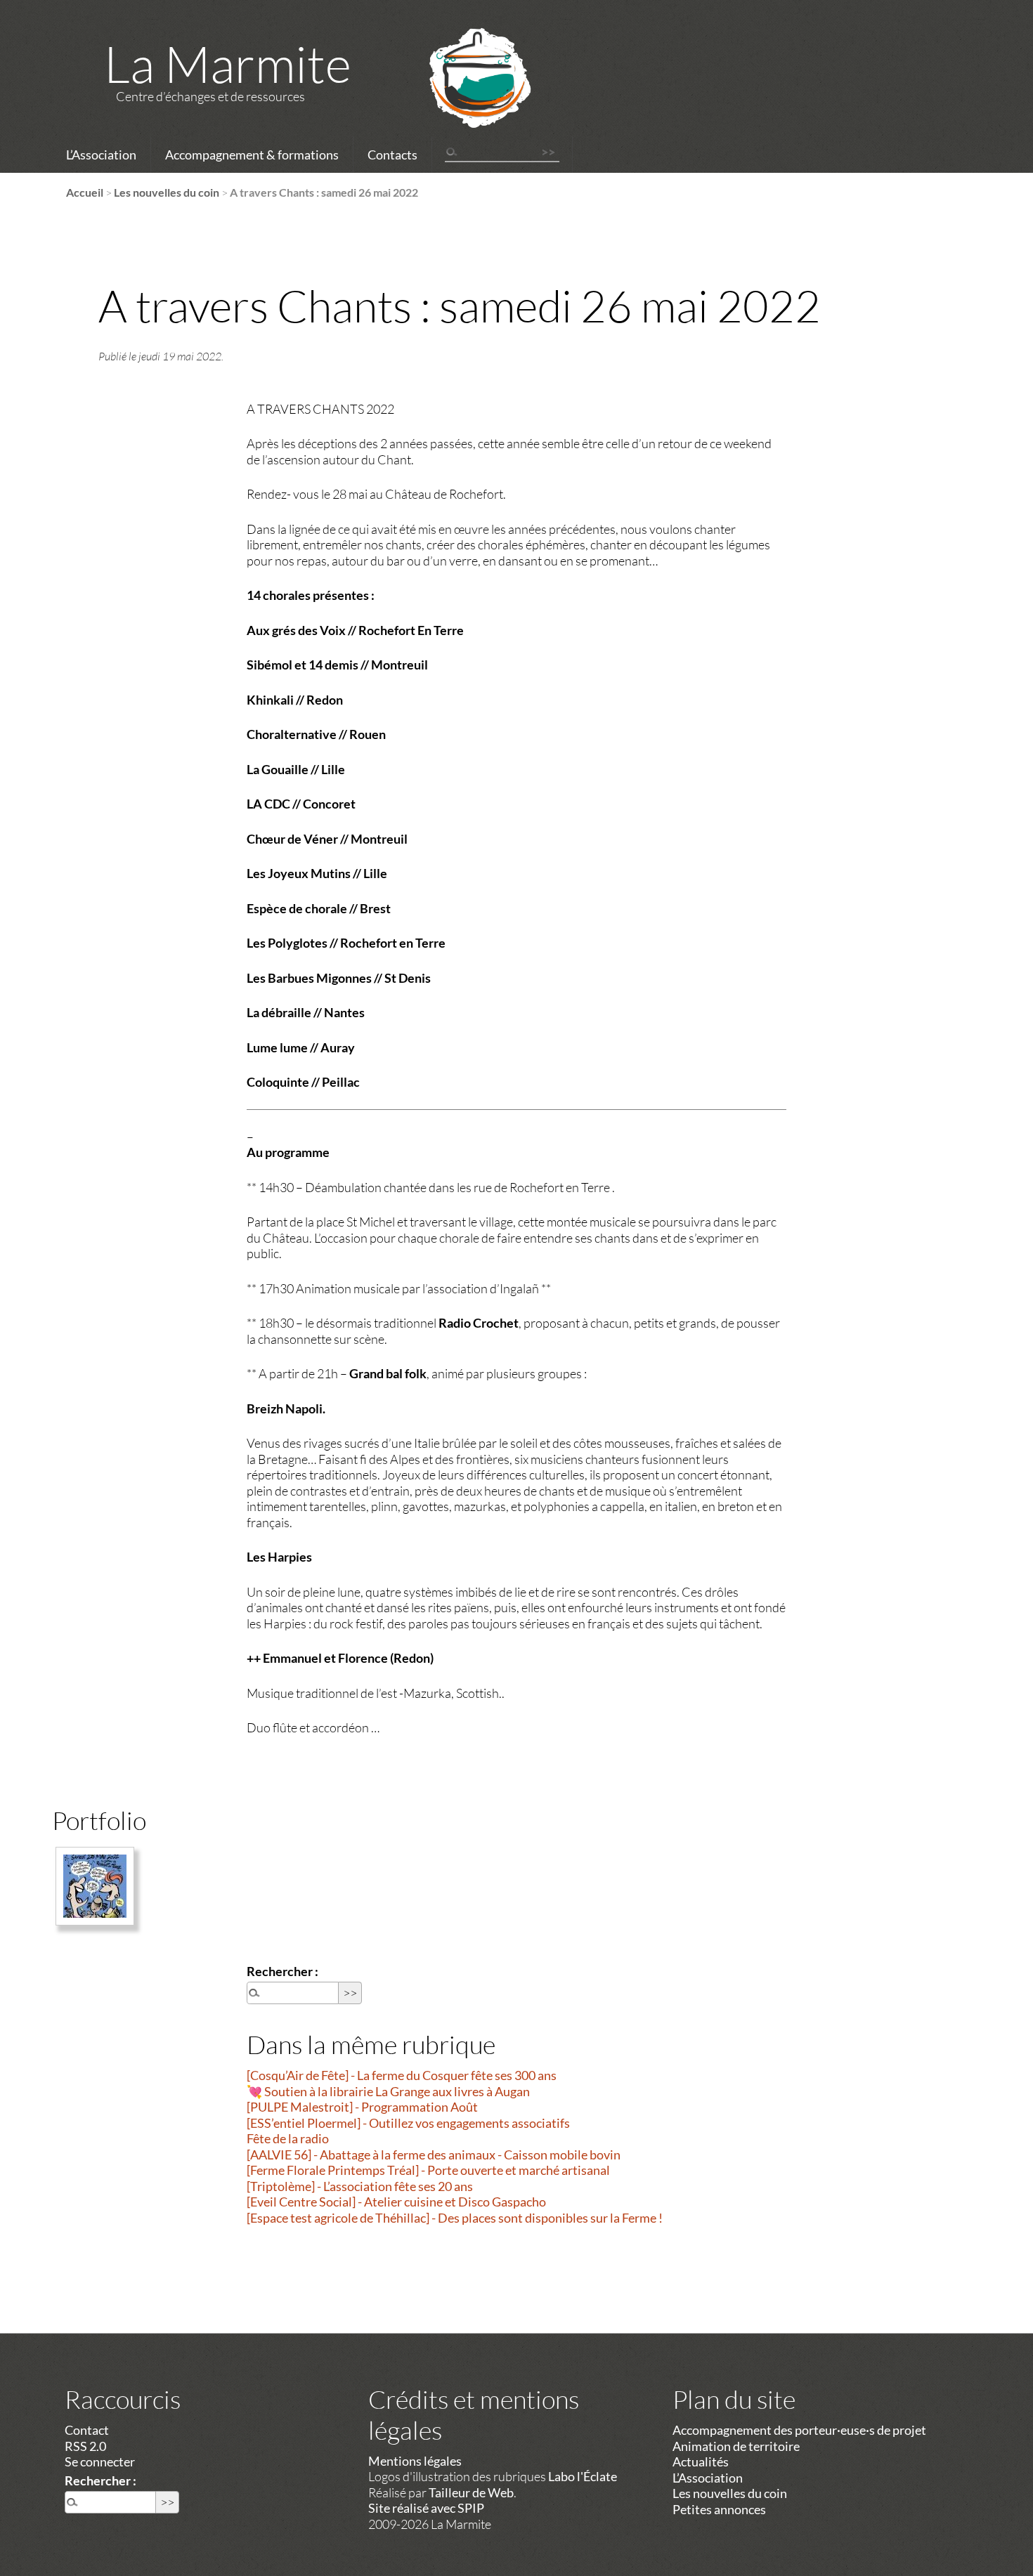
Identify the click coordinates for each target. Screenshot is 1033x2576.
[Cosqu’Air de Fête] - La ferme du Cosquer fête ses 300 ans (402, 2075)
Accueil (85, 192)
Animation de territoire (736, 2446)
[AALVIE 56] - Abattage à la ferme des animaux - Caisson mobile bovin (434, 2155)
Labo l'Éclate (583, 2476)
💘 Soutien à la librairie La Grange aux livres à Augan (388, 2091)
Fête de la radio (288, 2138)
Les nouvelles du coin (167, 192)
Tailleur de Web (471, 2492)
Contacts (392, 155)
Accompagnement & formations (252, 155)
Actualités (701, 2461)
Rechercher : (282, 1971)
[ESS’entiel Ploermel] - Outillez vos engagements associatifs (408, 2123)
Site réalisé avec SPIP (426, 2508)
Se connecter (100, 2461)
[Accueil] (462, 96)
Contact (87, 2430)
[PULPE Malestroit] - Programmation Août (362, 2107)
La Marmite (228, 63)
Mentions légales (415, 2461)
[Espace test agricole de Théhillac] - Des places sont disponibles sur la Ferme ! (455, 2218)
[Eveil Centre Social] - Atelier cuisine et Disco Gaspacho (396, 2202)
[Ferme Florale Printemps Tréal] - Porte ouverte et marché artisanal (428, 2170)
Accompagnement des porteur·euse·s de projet (799, 2430)
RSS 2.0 (85, 2446)
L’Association (101, 155)
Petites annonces (719, 2509)
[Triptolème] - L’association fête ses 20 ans (360, 2186)
